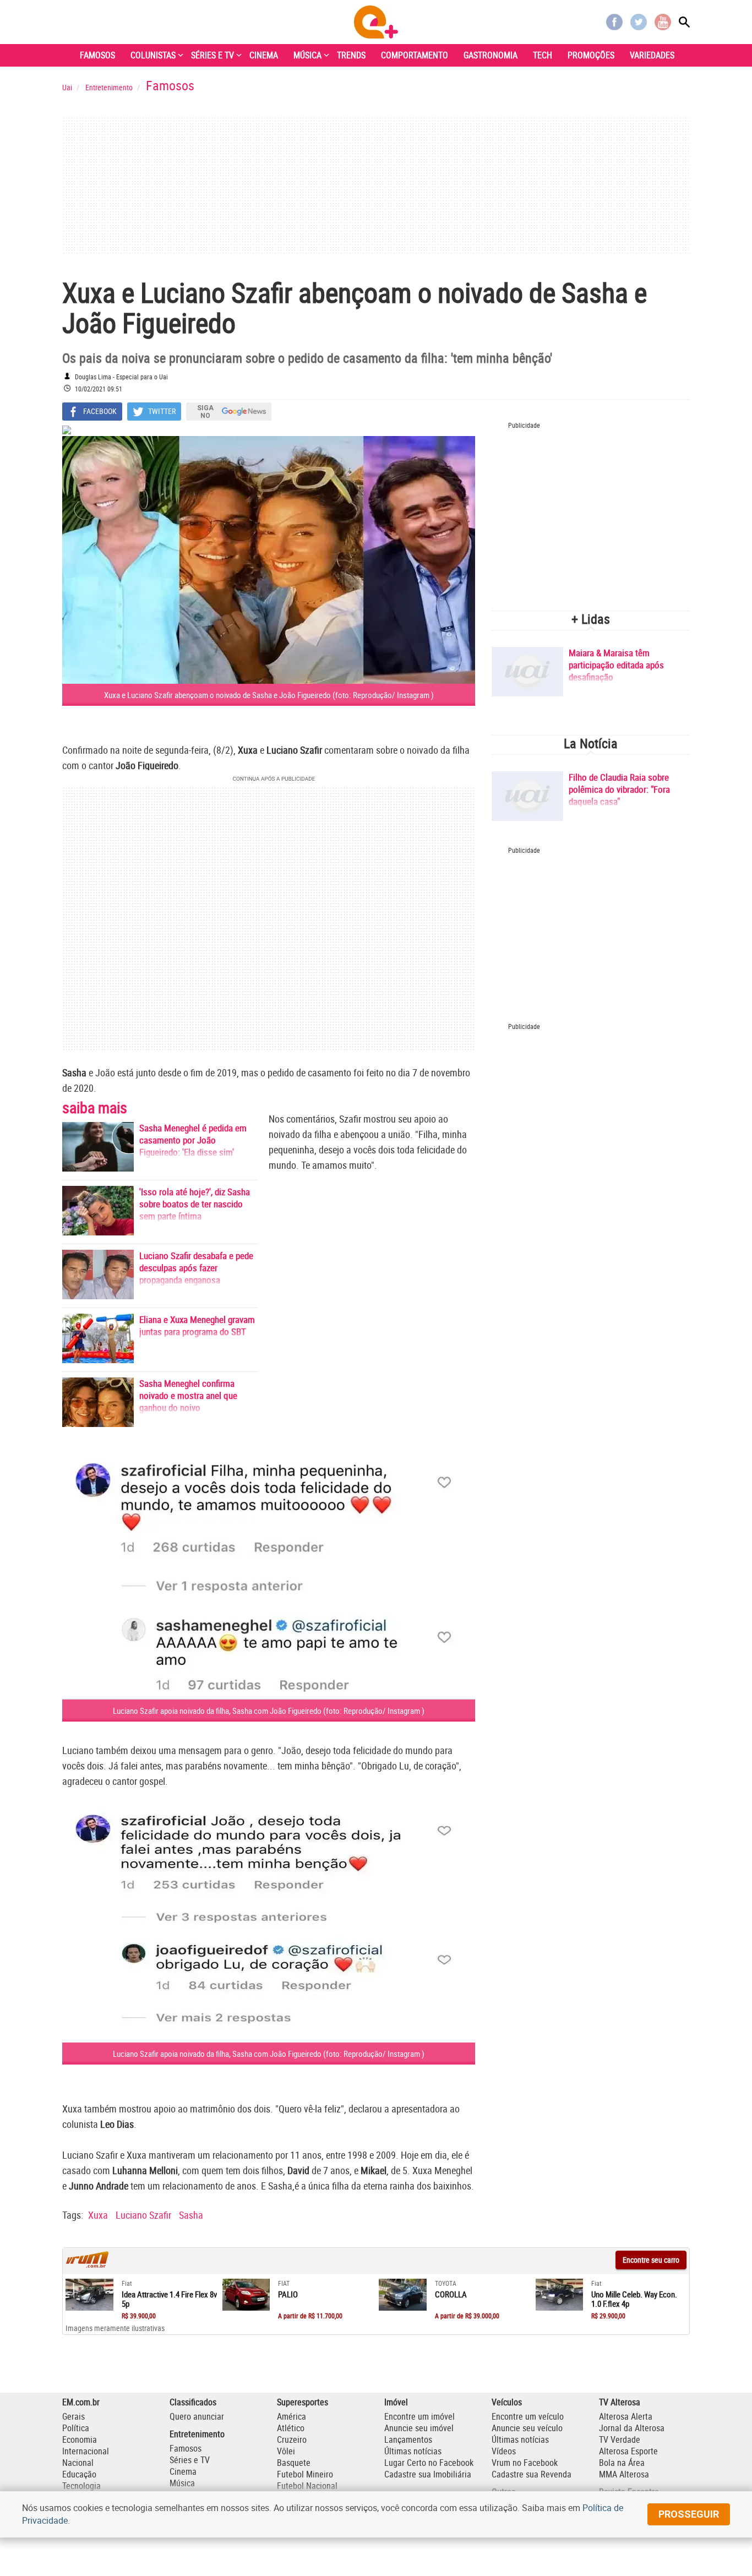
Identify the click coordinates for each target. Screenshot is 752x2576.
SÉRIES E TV (212, 55)
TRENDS (351, 55)
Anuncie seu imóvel (419, 2428)
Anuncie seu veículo (527, 2428)
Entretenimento (197, 2434)
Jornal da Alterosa (632, 2428)
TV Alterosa (620, 2402)
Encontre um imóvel (419, 2416)
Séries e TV (190, 2460)
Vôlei (286, 2451)
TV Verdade (620, 2439)
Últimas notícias (413, 2451)
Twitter (639, 22)
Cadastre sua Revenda (532, 2474)
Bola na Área (622, 2463)
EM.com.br (81, 2402)
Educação (79, 2474)
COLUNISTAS (153, 55)
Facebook (614, 22)
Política (76, 2428)
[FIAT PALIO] (246, 2295)
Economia (80, 2439)
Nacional (78, 2463)
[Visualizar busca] (684, 22)
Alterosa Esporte (628, 2451)
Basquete (294, 2463)
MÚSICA (307, 55)
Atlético (291, 2428)
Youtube (663, 22)
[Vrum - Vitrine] (88, 2265)
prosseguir (689, 2514)
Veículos (507, 2402)
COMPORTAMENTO (415, 55)
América (291, 2416)
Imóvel (396, 2402)
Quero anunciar (197, 2416)
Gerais (73, 2416)
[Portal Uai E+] (376, 22)
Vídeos (504, 2451)
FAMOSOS (97, 55)
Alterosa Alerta (626, 2416)
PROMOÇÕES (591, 55)
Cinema (183, 2471)
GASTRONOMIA (491, 55)
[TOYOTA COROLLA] (403, 2295)
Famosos (186, 2448)
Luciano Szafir (143, 2215)
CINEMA (264, 55)
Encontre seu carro (651, 2260)
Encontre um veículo (528, 2416)
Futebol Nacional (307, 2486)
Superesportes (303, 2402)
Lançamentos (408, 2439)
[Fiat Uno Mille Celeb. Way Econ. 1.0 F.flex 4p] (560, 2295)
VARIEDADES (652, 55)
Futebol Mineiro (305, 2474)
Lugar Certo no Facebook (429, 2463)
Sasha (191, 2215)
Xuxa (98, 2215)
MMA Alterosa (624, 2474)
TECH (543, 55)
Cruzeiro (292, 2439)
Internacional (86, 2451)
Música (182, 2483)
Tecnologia (81, 2486)
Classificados (193, 2402)
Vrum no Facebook (525, 2463)
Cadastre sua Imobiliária (428, 2474)
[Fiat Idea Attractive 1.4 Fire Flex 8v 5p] (89, 2295)
